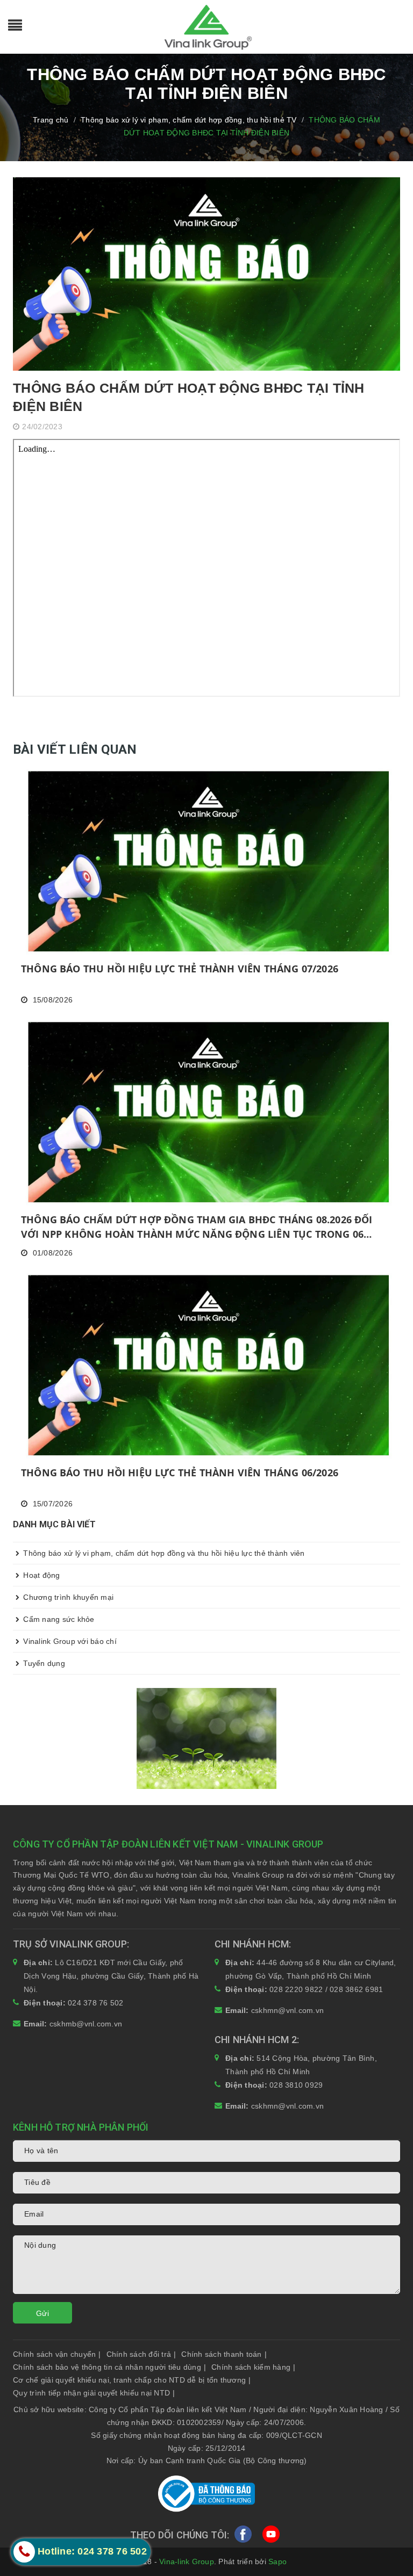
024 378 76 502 (96, 2003)
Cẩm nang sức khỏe (58, 1619)
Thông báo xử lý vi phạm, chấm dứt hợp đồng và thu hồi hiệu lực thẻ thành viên (163, 1553)
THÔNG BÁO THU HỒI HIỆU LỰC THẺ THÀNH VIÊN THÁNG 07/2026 (180, 969)
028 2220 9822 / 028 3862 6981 (326, 1989)
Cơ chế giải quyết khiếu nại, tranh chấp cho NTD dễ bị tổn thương (132, 2380)
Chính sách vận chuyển (57, 2354)
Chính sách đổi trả (141, 2354)
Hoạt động (41, 1575)
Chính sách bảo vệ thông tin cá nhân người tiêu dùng (109, 2367)
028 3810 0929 (296, 2085)
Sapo (277, 2561)
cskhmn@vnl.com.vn (287, 2010)
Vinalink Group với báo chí (69, 1641)
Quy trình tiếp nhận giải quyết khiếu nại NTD (94, 2393)
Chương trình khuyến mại (67, 1597)
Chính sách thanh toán (224, 2354)
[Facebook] (243, 2536)
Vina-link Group (187, 2561)
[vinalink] (206, 1738)
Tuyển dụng (43, 1663)
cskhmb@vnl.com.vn (86, 2024)
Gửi (42, 2313)
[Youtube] (271, 2536)
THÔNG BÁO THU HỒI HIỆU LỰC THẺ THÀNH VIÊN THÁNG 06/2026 (180, 1473)
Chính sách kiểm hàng (253, 2367)
